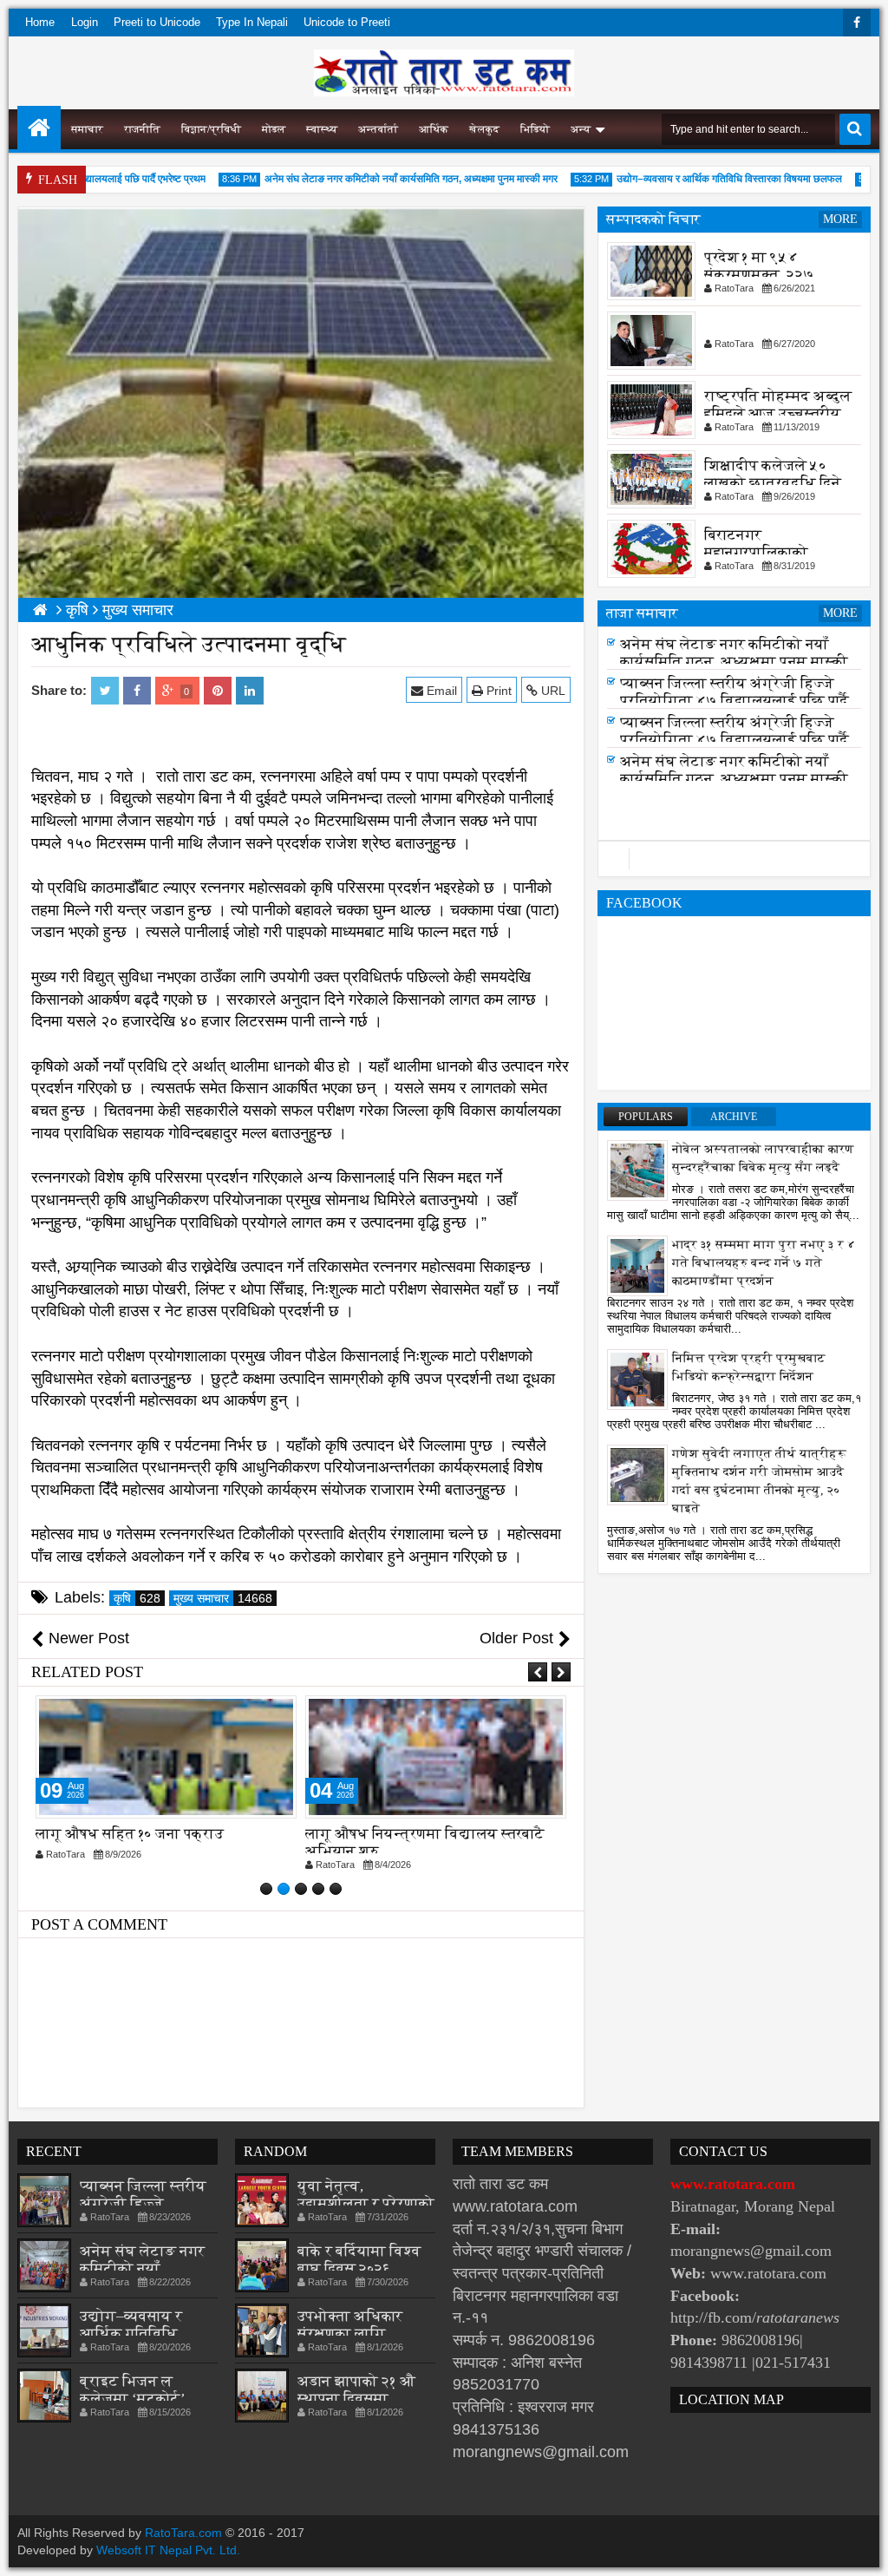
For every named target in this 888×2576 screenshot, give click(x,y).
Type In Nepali (252, 22)
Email (440, 691)
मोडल (274, 129)
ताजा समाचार (642, 613)
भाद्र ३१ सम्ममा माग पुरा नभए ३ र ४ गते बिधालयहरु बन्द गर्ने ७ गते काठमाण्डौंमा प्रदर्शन (764, 1263)
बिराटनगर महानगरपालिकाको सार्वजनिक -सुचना (756, 552)
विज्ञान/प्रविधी (211, 129)
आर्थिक (434, 129)
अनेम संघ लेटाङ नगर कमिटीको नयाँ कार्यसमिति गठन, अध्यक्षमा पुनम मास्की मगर (382, 179)
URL (552, 691)
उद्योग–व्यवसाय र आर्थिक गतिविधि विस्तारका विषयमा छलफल (700, 179)
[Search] (855, 129)
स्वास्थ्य (322, 129)
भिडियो (535, 129)
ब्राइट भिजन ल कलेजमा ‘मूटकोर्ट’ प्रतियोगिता (132, 2399)
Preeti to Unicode (157, 22)
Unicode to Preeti (347, 22)
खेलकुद (484, 129)
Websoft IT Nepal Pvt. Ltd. (168, 2550)
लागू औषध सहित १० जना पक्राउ (130, 1834)
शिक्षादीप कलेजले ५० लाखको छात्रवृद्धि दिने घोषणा (773, 483)
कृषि (137, 1598)
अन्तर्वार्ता (378, 129)
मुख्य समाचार (223, 1598)
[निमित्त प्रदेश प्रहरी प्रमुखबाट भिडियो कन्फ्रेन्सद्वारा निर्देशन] (637, 1379)
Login (85, 22)
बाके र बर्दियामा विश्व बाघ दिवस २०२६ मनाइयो (359, 2268)
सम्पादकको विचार (653, 219)
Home (40, 22)
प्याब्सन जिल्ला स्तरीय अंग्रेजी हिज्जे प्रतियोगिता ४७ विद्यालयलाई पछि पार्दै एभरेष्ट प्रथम (735, 706)
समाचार (87, 129)
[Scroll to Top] (862, 2550)
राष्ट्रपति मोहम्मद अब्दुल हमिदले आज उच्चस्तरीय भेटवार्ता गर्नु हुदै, (778, 413)
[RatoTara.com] (39, 128)
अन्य (581, 129)
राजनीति (142, 129)
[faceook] (734, 859)
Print (497, 691)
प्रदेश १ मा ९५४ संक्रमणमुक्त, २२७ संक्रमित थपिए (759, 275)
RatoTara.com (183, 2533)
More (840, 219)
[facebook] (857, 23)
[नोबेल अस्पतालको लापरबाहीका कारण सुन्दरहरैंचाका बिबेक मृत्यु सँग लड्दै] (637, 1170)
